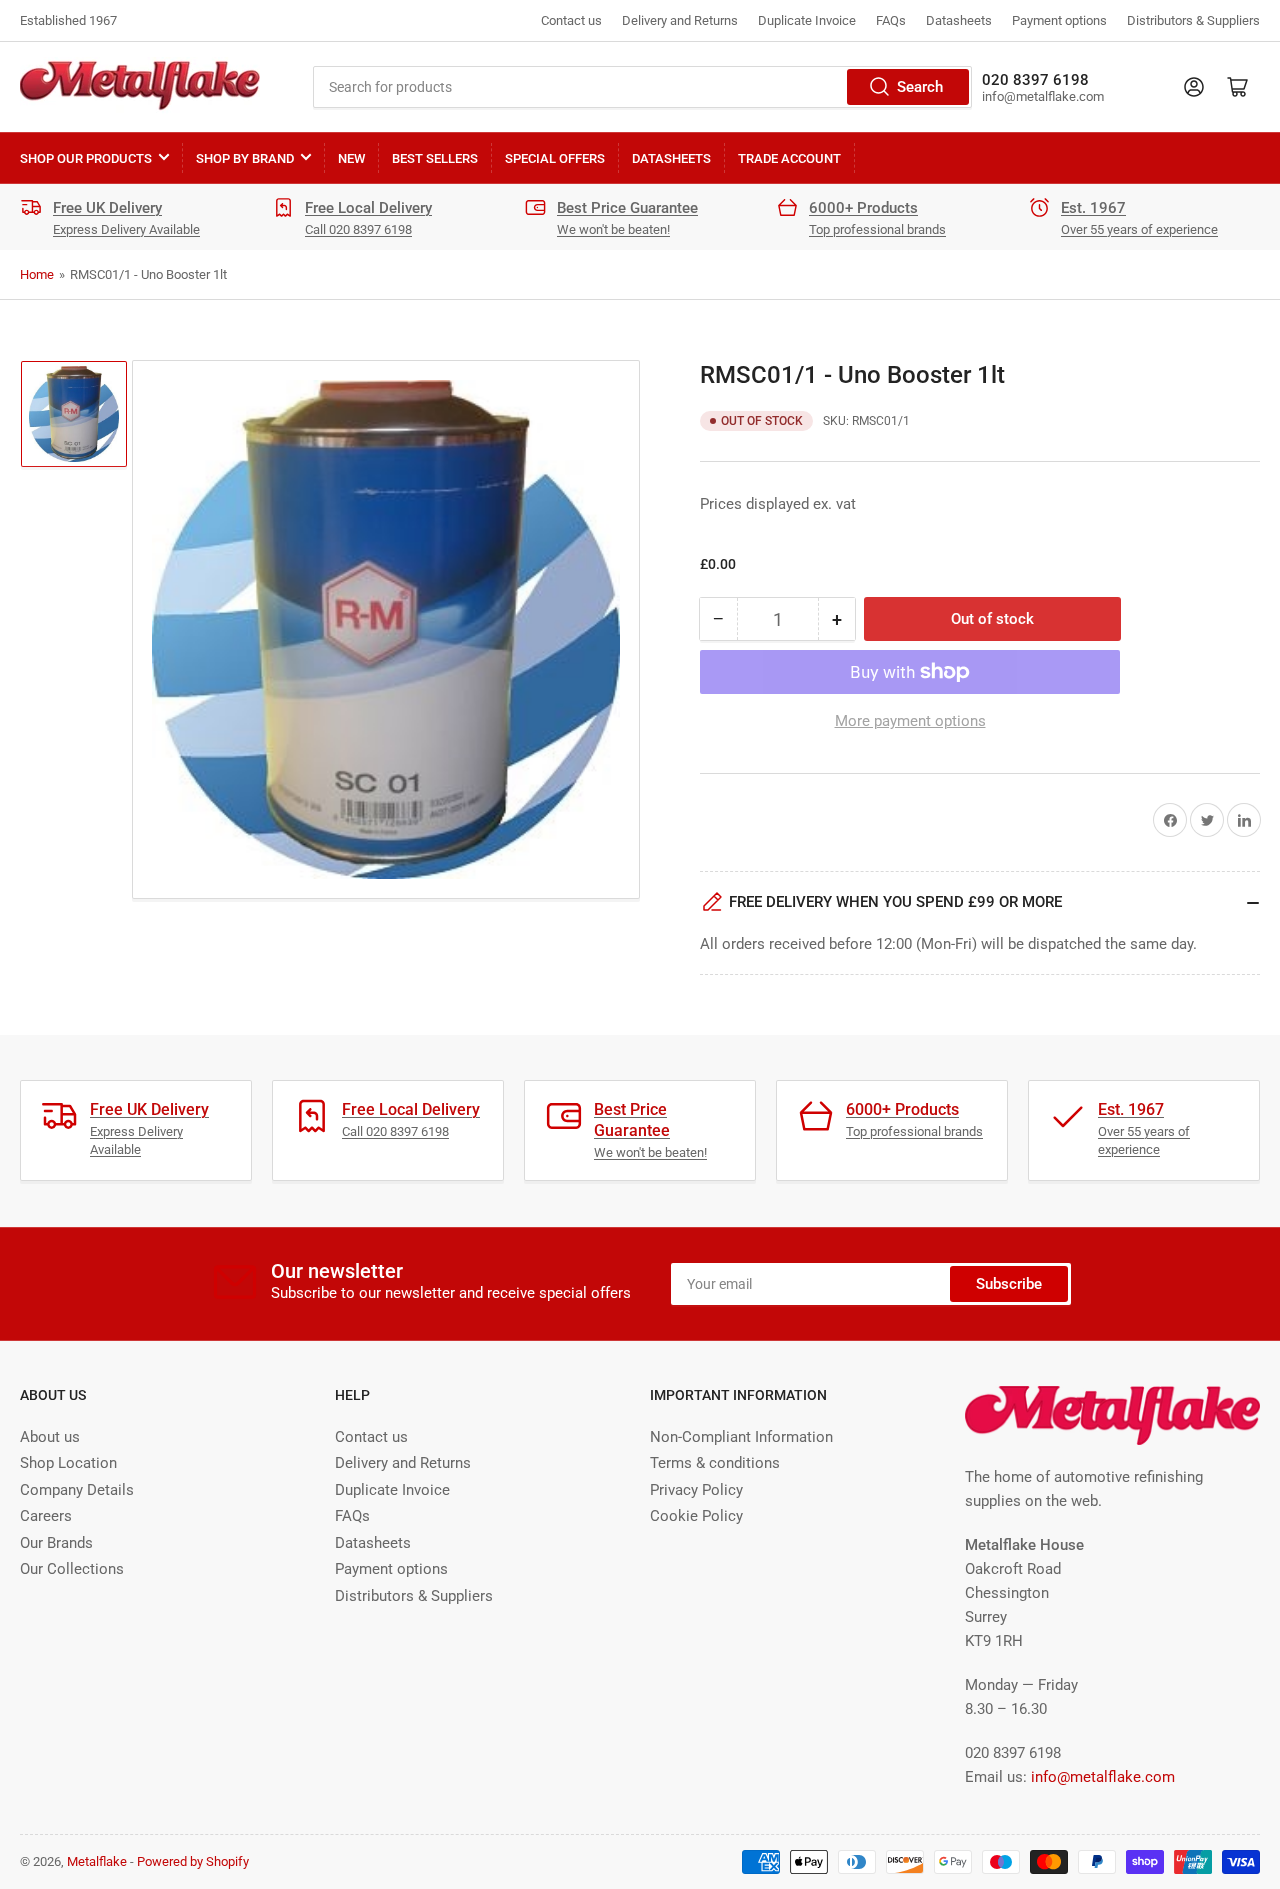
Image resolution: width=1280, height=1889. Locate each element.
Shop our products (86, 158)
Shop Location (68, 1463)
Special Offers (555, 158)
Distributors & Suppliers (1193, 20)
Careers (46, 1516)
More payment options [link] (910, 721)
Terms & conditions (715, 1463)
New (351, 158)
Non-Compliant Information (741, 1437)
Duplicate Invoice (807, 20)
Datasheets (959, 20)
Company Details (77, 1490)
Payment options (1059, 20)
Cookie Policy (696, 1516)
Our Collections (72, 1569)
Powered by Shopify (193, 1861)
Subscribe (1009, 1284)
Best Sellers (435, 158)
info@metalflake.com (1103, 1777)
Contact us (571, 20)
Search (920, 87)
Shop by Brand (245, 158)
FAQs (891, 20)
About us (50, 1437)
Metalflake (97, 1861)
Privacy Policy (696, 1490)
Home (37, 274)
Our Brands (56, 1543)
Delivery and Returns (680, 20)
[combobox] (642, 87)
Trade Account (789, 158)
